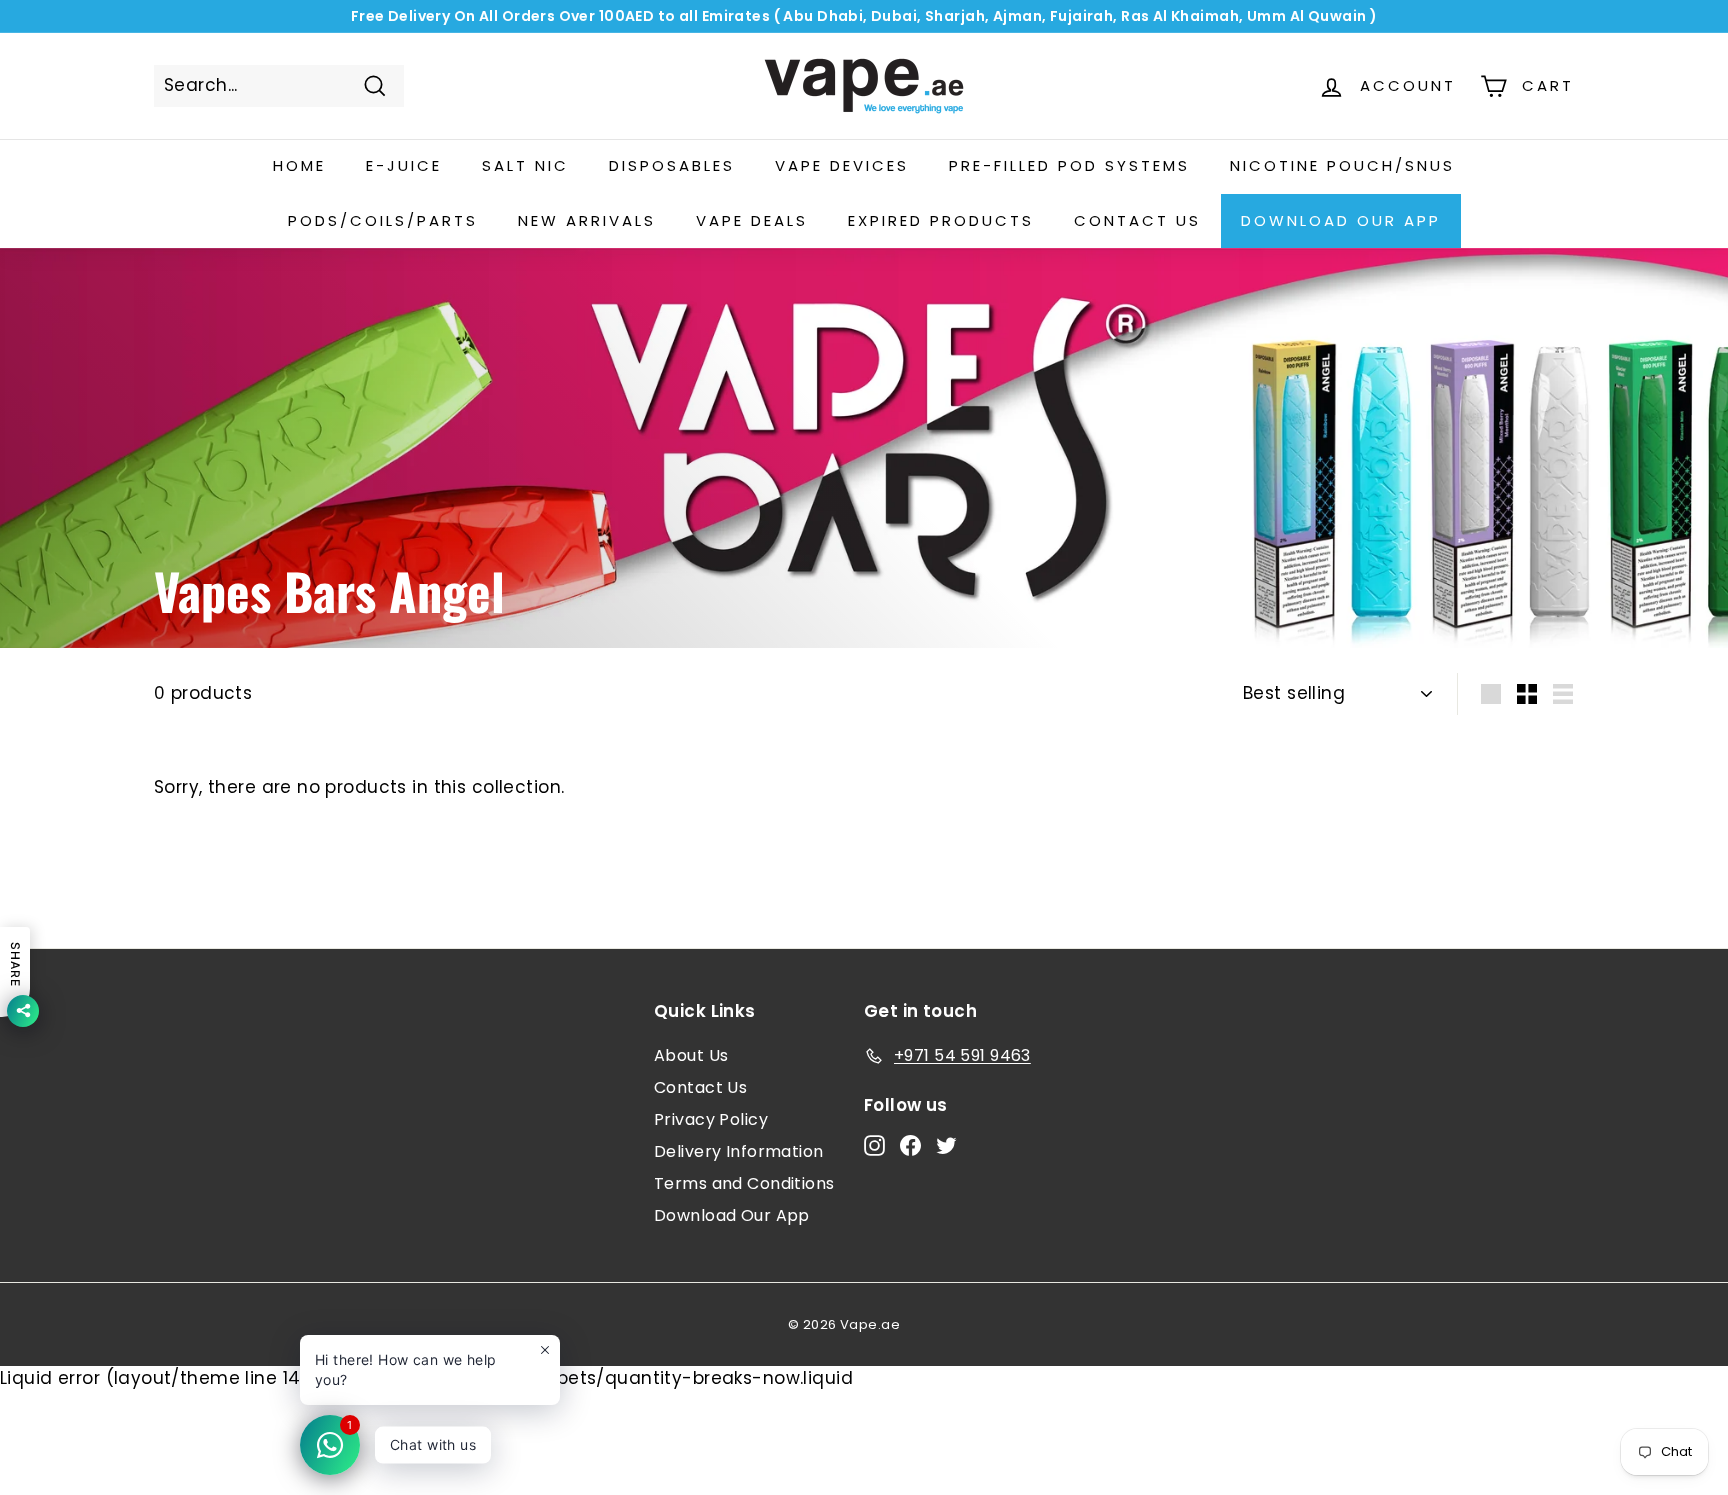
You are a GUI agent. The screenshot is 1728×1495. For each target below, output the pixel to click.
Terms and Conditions (744, 1183)
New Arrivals (587, 220)
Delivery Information (739, 1151)
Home (299, 165)
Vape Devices (842, 165)
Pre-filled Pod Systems (1069, 165)
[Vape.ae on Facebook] (910, 1145)
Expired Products (941, 220)
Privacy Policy (711, 1119)
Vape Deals (752, 220)
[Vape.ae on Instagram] (874, 1145)
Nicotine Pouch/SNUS (1342, 165)
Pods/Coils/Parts (383, 220)
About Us (691, 1055)
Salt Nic (525, 165)
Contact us (1137, 220)
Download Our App (1341, 220)
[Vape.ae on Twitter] (946, 1145)
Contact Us (700, 1087)
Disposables (672, 165)
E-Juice (404, 165)
